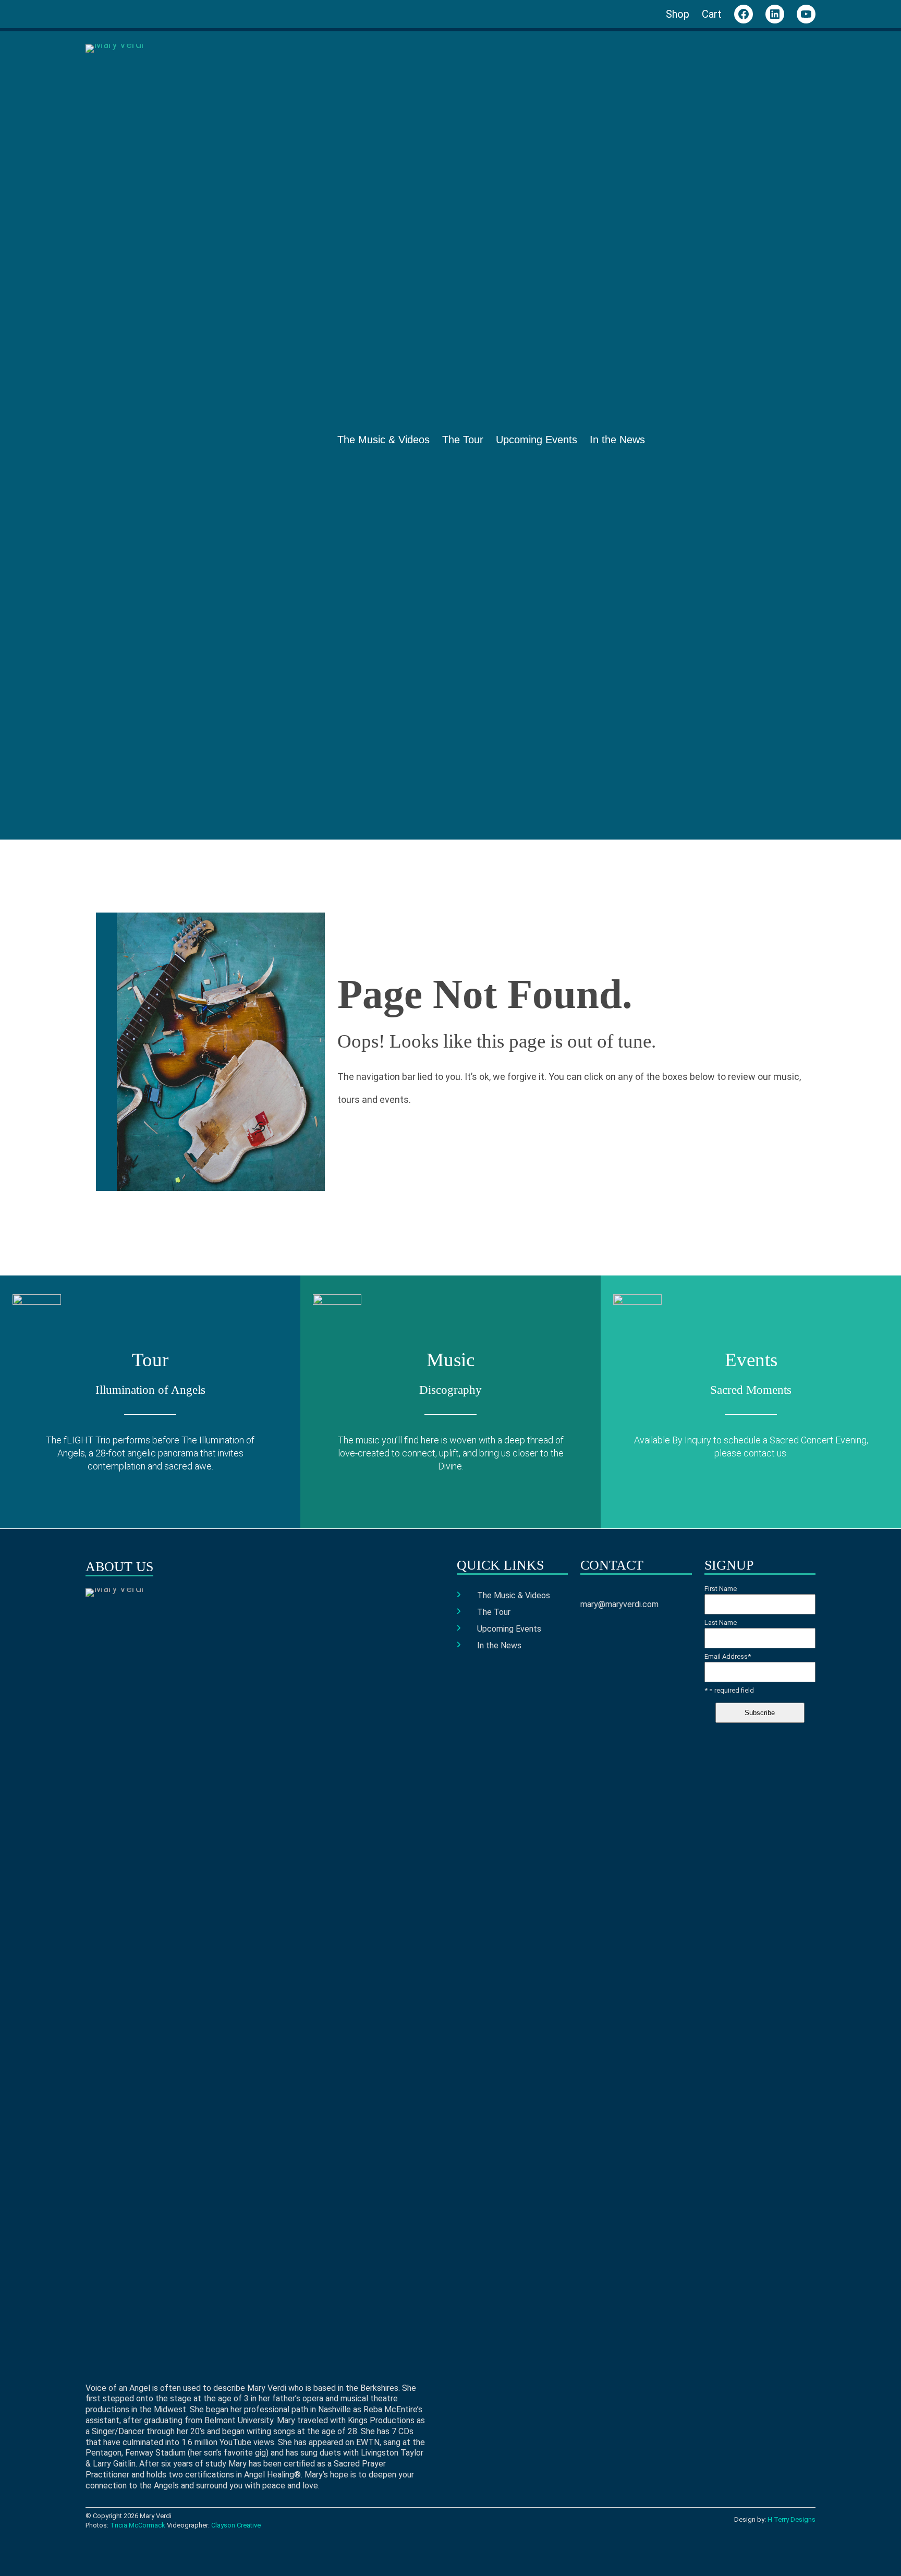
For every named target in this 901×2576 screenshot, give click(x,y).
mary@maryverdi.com (619, 1604)
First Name (721, 1589)
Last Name (721, 1623)
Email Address (728, 1657)
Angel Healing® (272, 2475)
